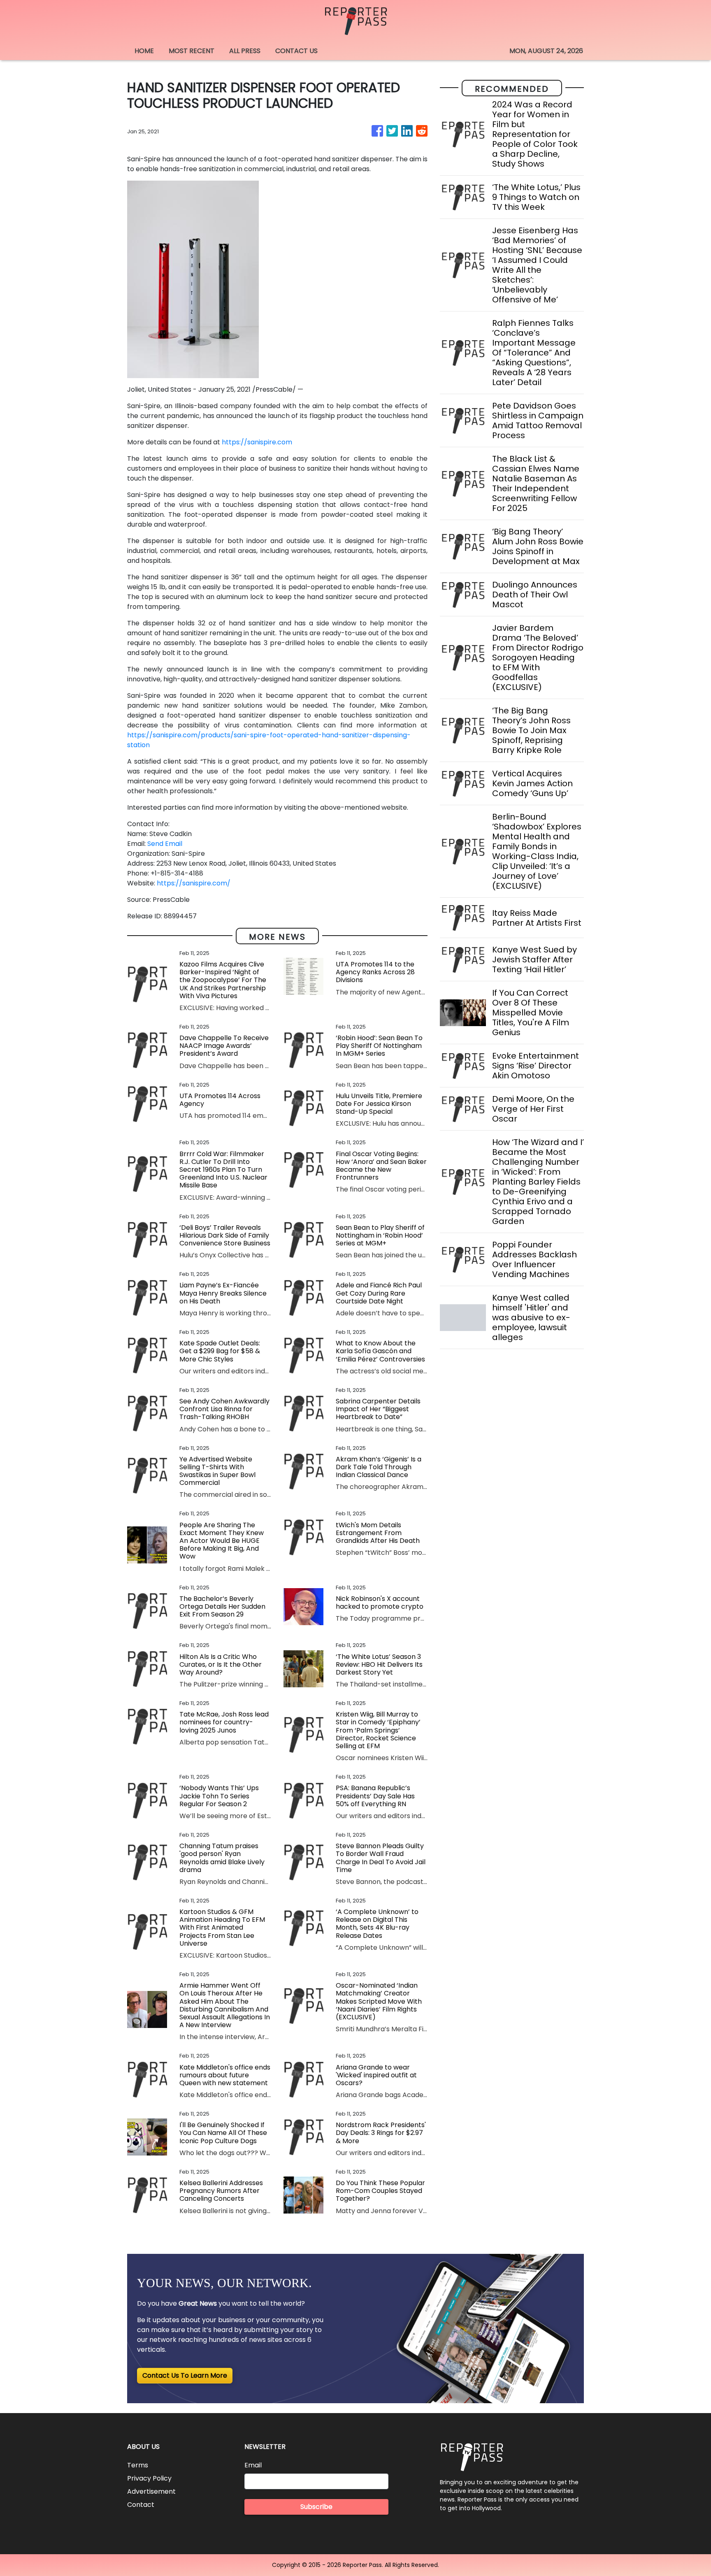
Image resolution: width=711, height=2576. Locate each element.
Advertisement (151, 2491)
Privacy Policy (149, 2478)
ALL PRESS (245, 51)
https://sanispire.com (257, 442)
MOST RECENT (192, 51)
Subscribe (316, 2507)
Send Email (165, 844)
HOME (144, 51)
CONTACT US (296, 51)
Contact (141, 2505)
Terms (138, 2465)
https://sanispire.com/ (194, 883)
